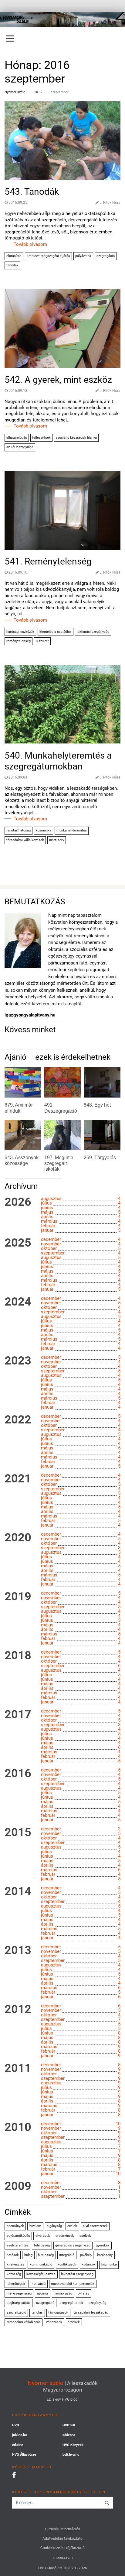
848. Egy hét (97, 1105)
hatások (13, 2255)
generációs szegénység (73, 2245)
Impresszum (63, 2558)
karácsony (105, 2255)
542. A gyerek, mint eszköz (58, 380)
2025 (18, 1243)
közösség (14, 2274)
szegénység (97, 2303)
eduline (18, 2445)
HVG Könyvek (73, 2445)
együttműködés (18, 2236)
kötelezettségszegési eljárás (48, 256)
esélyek (85, 2236)
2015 (18, 1833)
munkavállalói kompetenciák (73, 2284)
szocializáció (16, 2313)
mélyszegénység (19, 2293)
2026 (18, 1202)
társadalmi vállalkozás (24, 2322)
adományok (15, 2226)
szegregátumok (71, 2303)
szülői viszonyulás (20, 447)
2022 (18, 1420)
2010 (18, 2127)
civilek (72, 2226)
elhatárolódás (17, 438)
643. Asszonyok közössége (22, 1160)
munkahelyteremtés (72, 830)
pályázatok (83, 256)
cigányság (54, 2226)
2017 (18, 1715)
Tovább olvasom (30, 244)
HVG (16, 2425)
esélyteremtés (18, 2245)
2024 (18, 1302)
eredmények (65, 2236)
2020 (18, 1538)
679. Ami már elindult (19, 1108)
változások (54, 2322)
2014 (18, 1891)
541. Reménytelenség (48, 561)
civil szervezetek (95, 2226)
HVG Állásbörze (24, 2455)
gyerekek (103, 2245)
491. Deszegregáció (61, 1108)
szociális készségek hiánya (76, 438)
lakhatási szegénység (93, 632)
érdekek (74, 2322)
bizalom (35, 2226)
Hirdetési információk (62, 2529)
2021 (18, 1479)
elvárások (43, 2236)
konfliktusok (67, 2264)
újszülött (42, 641)
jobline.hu (19, 2435)
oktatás (83, 2293)
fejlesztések (41, 438)
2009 (18, 2186)
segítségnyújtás (19, 2303)
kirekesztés (15, 2264)
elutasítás (14, 256)
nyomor (43, 2293)
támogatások (58, 2313)
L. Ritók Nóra (110, 203)
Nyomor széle (45, 2383)
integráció (67, 2255)
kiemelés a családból (56, 632)
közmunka (44, 830)
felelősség (42, 2245)
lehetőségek (16, 2284)
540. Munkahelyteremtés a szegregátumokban (58, 761)
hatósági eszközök (20, 632)
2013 (18, 1950)
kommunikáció (41, 2264)
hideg (28, 2255)
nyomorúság (63, 2293)
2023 (18, 1361)
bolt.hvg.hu (71, 2455)
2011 (18, 2068)
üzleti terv (57, 840)
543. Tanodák (32, 192)
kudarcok (89, 2264)
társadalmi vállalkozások (25, 840)
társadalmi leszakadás (91, 2313)
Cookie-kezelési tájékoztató (62, 2548)
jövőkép (86, 2255)
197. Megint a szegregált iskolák (59, 1163)
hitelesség (46, 2255)
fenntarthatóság (19, 830)
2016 (38, 92)
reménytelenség (19, 641)
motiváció (38, 2284)
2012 (18, 2009)
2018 (18, 1656)
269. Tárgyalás (100, 1158)
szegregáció (106, 256)
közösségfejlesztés (41, 2274)
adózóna (69, 2435)
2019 (18, 1597)
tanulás (37, 2313)
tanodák (12, 265)
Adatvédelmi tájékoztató (62, 2539)
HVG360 (69, 2425)
